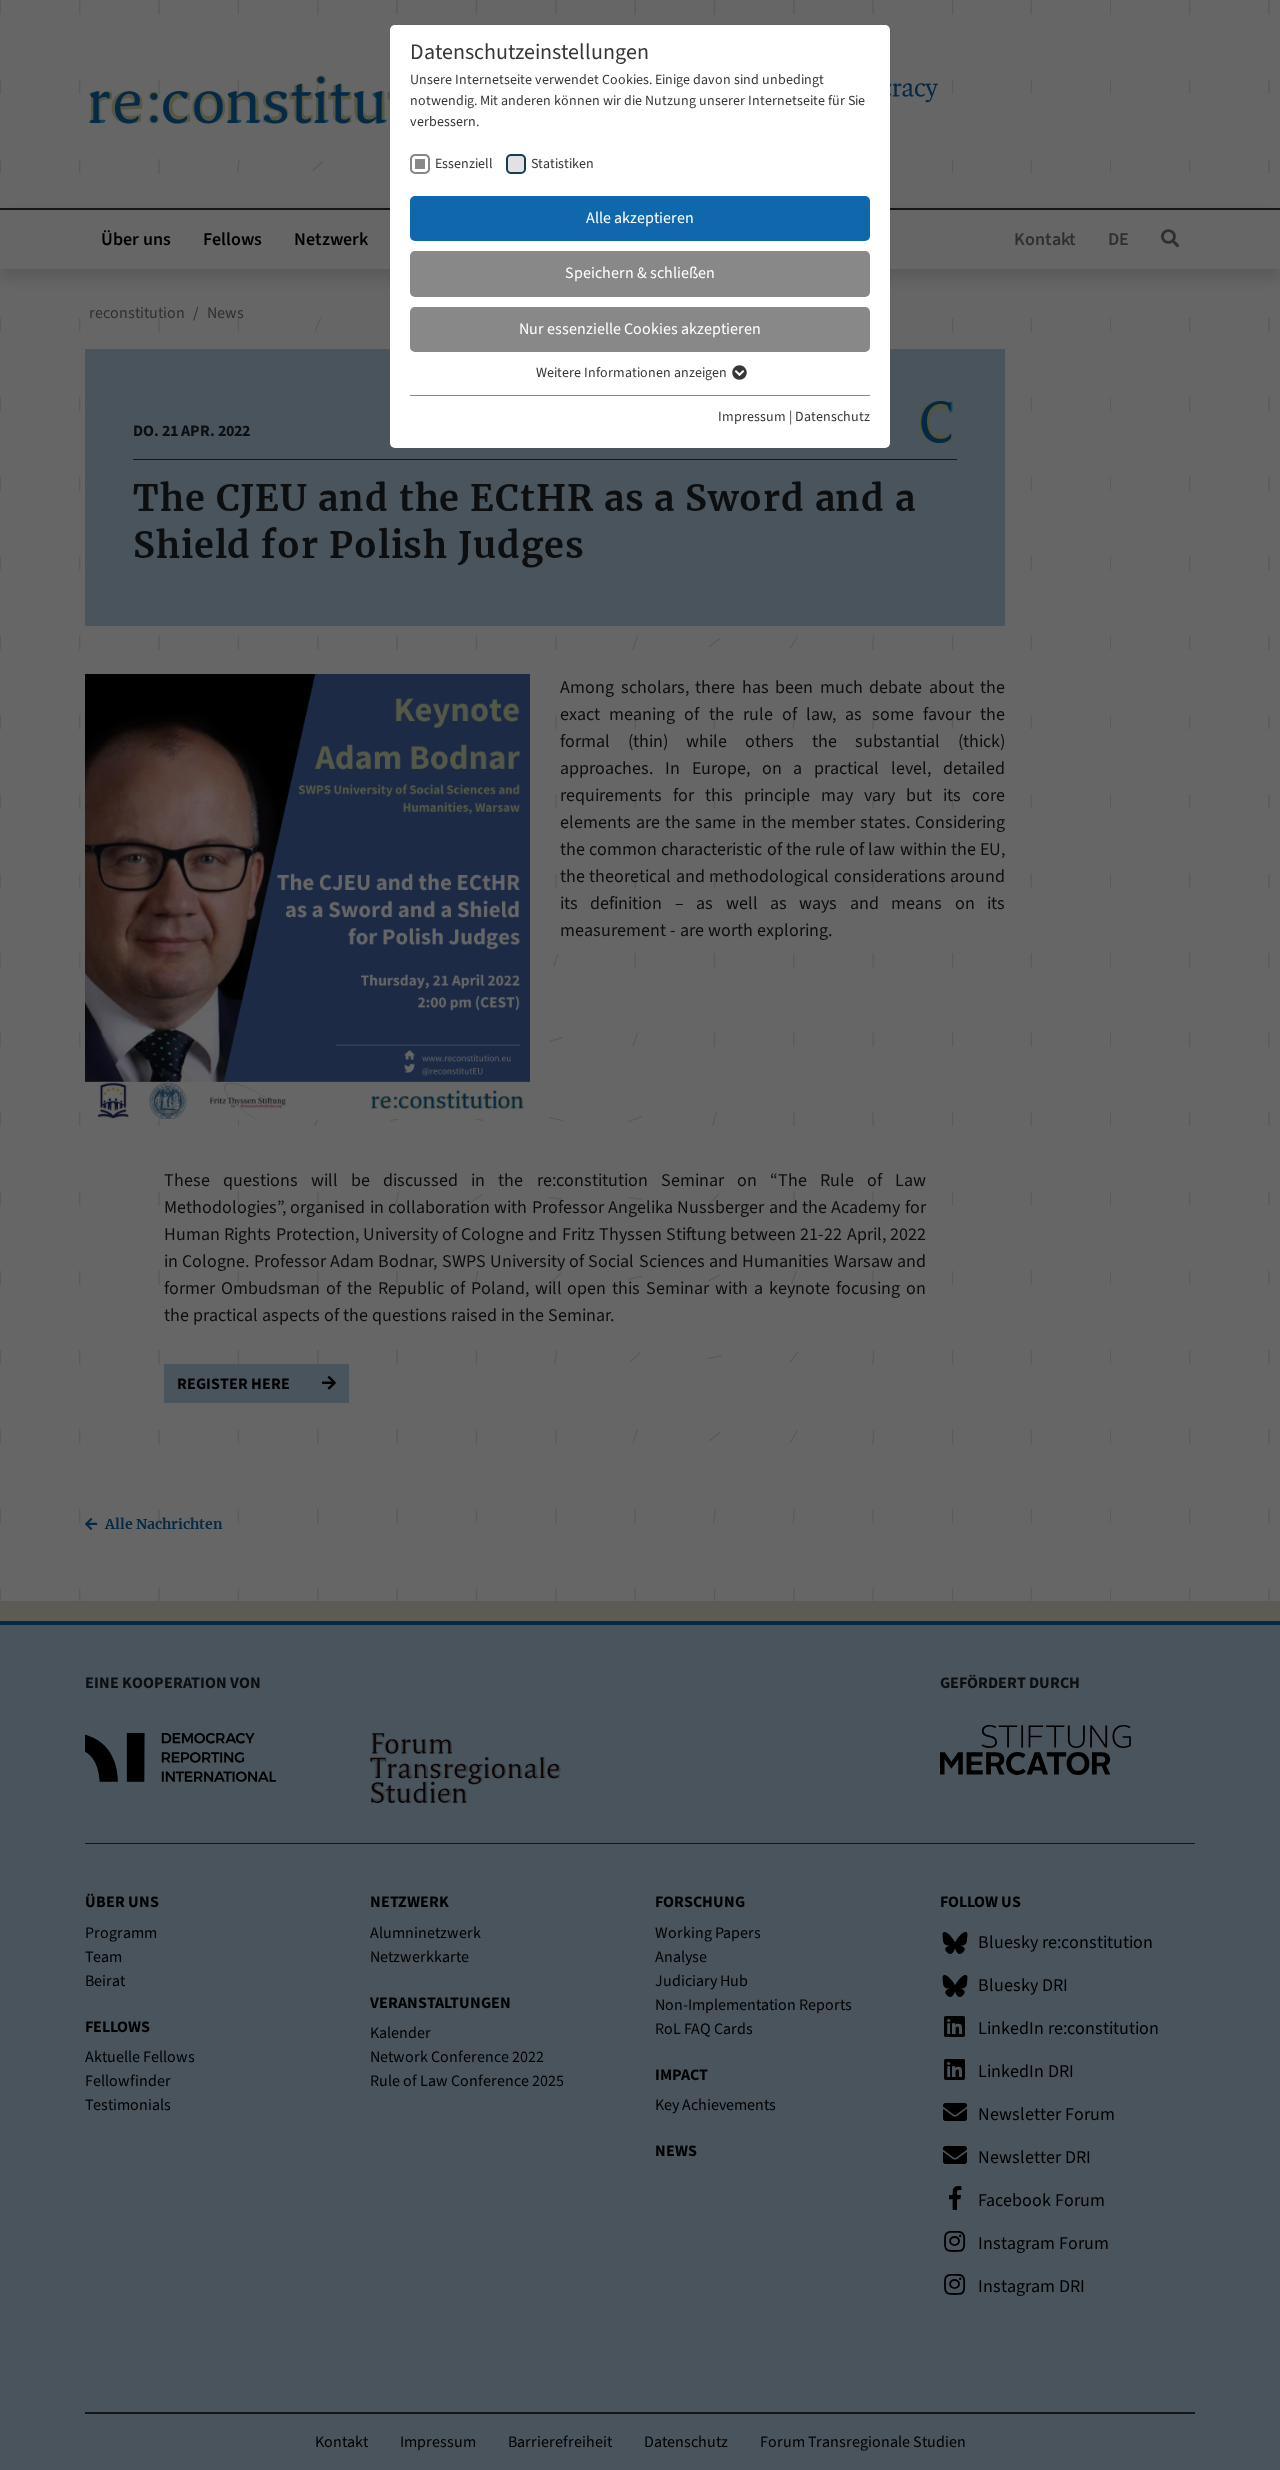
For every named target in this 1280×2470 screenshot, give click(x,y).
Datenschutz (832, 417)
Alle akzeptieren (640, 218)
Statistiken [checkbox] (562, 164)
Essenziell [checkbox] (464, 164)
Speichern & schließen (640, 273)
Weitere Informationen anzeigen (633, 373)
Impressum (752, 417)
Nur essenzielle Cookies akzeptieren (640, 329)
